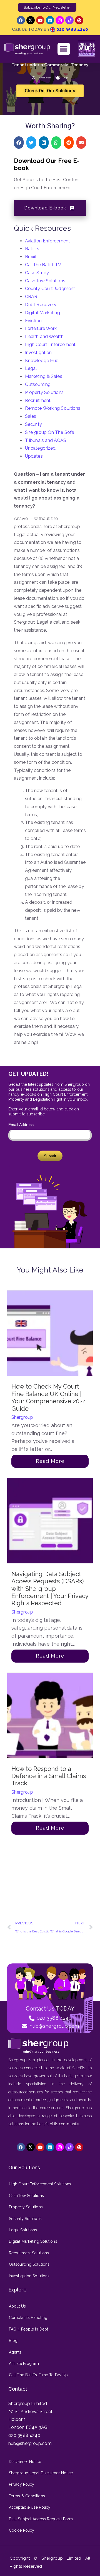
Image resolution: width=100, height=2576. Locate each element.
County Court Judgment (50, 289)
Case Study (37, 273)
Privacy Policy (22, 2484)
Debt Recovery (41, 305)
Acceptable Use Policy (30, 2507)
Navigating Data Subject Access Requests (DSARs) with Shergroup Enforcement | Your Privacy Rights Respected (50, 1589)
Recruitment (38, 400)
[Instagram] (60, 20)
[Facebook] (21, 20)
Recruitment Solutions (29, 2253)
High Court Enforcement (50, 345)
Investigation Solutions (29, 2276)
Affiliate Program (24, 2364)
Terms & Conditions (27, 2496)
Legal (66, 78)
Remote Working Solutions (53, 408)
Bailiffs (32, 249)
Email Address (21, 1125)
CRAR (31, 297)
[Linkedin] (50, 20)
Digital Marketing (42, 313)
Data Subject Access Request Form (41, 2519)
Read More (50, 1461)
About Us (17, 2306)
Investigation (38, 353)
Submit (50, 1156)
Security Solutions (25, 2219)
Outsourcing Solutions (29, 2264)
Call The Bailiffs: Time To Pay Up (38, 2375)
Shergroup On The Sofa (50, 432)
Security (33, 424)
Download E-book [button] (45, 208)
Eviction (33, 321)
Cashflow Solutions (45, 281)
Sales (31, 416)
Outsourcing (38, 384)
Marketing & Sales (44, 376)
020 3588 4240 (72, 29)
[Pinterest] (79, 20)
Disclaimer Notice (25, 2462)
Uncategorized (40, 448)
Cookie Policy (22, 2530)
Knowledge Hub (42, 361)
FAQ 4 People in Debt (28, 2329)
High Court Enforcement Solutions (40, 2184)
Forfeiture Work (41, 328)
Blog (13, 2341)
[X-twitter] (31, 20)
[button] (64, 49)
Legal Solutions (23, 2230)
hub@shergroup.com (30, 2443)
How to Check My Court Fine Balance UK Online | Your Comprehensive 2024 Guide (49, 1397)
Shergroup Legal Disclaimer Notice (41, 2473)
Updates (34, 456)
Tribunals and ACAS (46, 440)
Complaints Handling (28, 2318)
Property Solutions (44, 392)
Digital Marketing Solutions (33, 2241)
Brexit (31, 257)
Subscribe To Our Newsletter (47, 7)
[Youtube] (40, 20)
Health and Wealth (44, 336)
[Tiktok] (69, 20)
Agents (15, 2352)
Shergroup (22, 1417)
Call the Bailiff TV (43, 265)
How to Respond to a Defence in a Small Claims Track (49, 1776)
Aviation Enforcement (47, 241)
